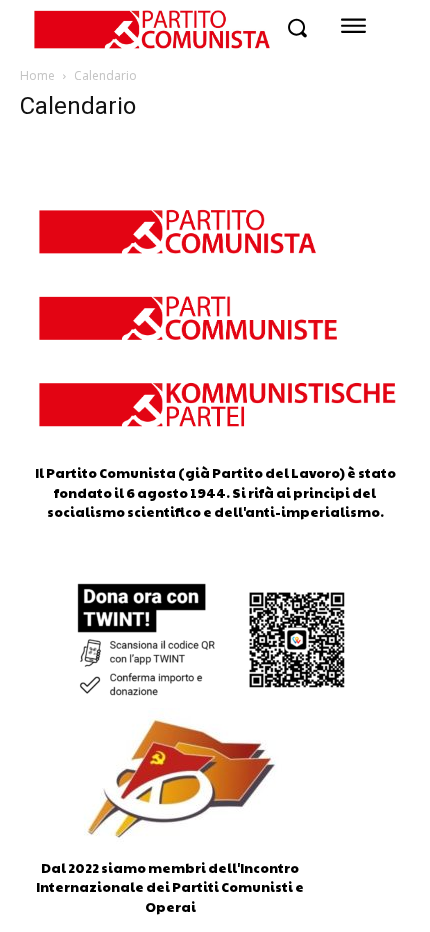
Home (37, 75)
